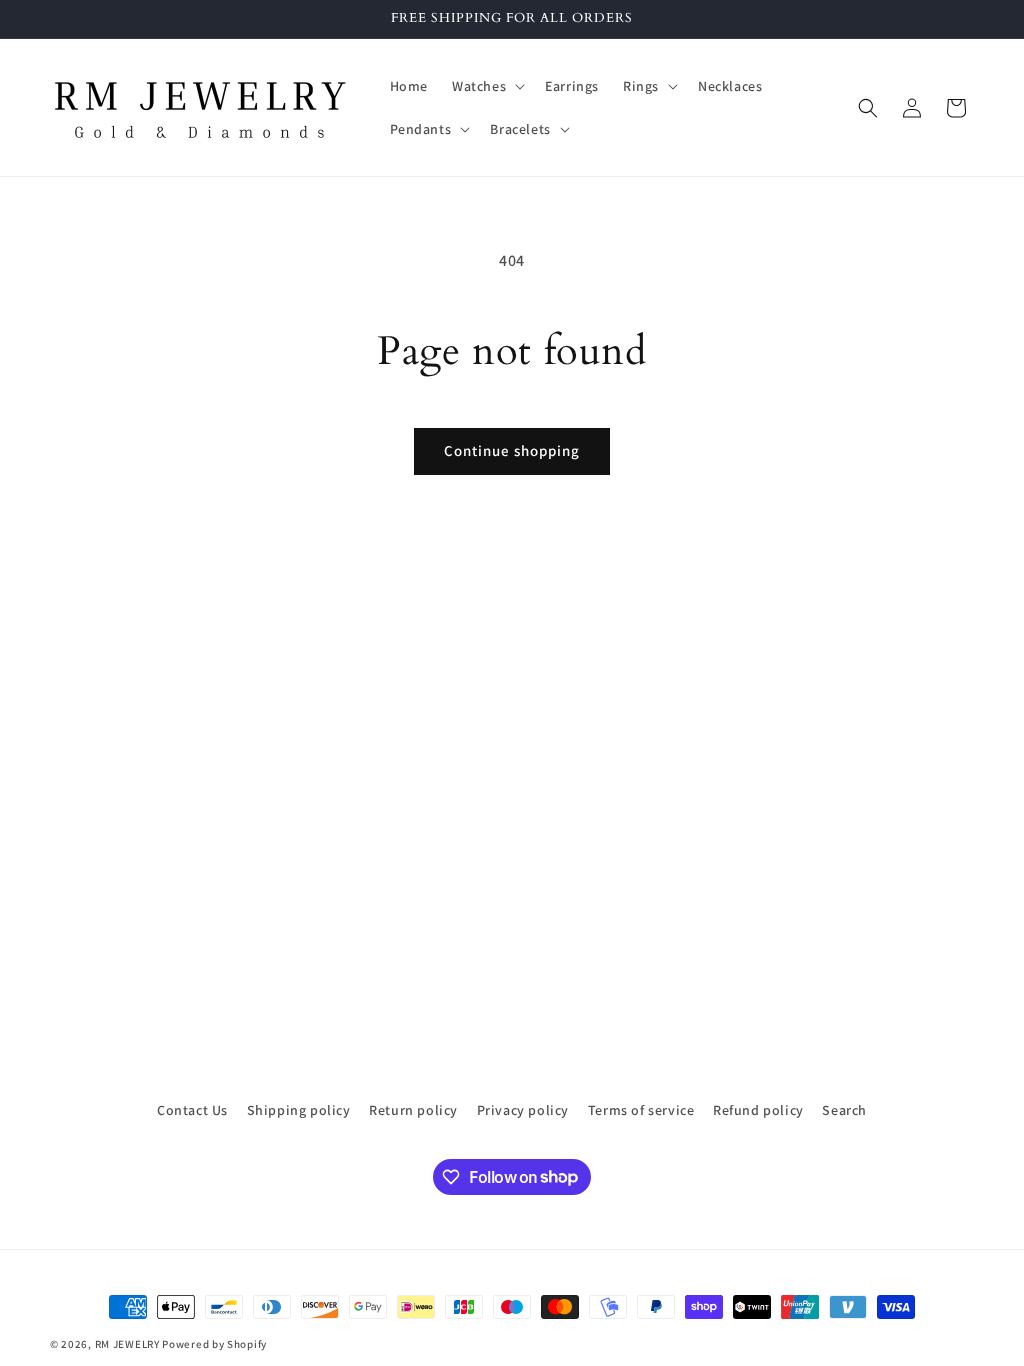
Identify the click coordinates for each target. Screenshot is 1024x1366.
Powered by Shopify (214, 1344)
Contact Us (192, 1110)
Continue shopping (512, 450)
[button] (486, 86)
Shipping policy (299, 1110)
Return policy (413, 1110)
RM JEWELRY (129, 1344)
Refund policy (758, 1110)
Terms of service (641, 1110)
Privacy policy (523, 1110)
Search (844, 1110)
